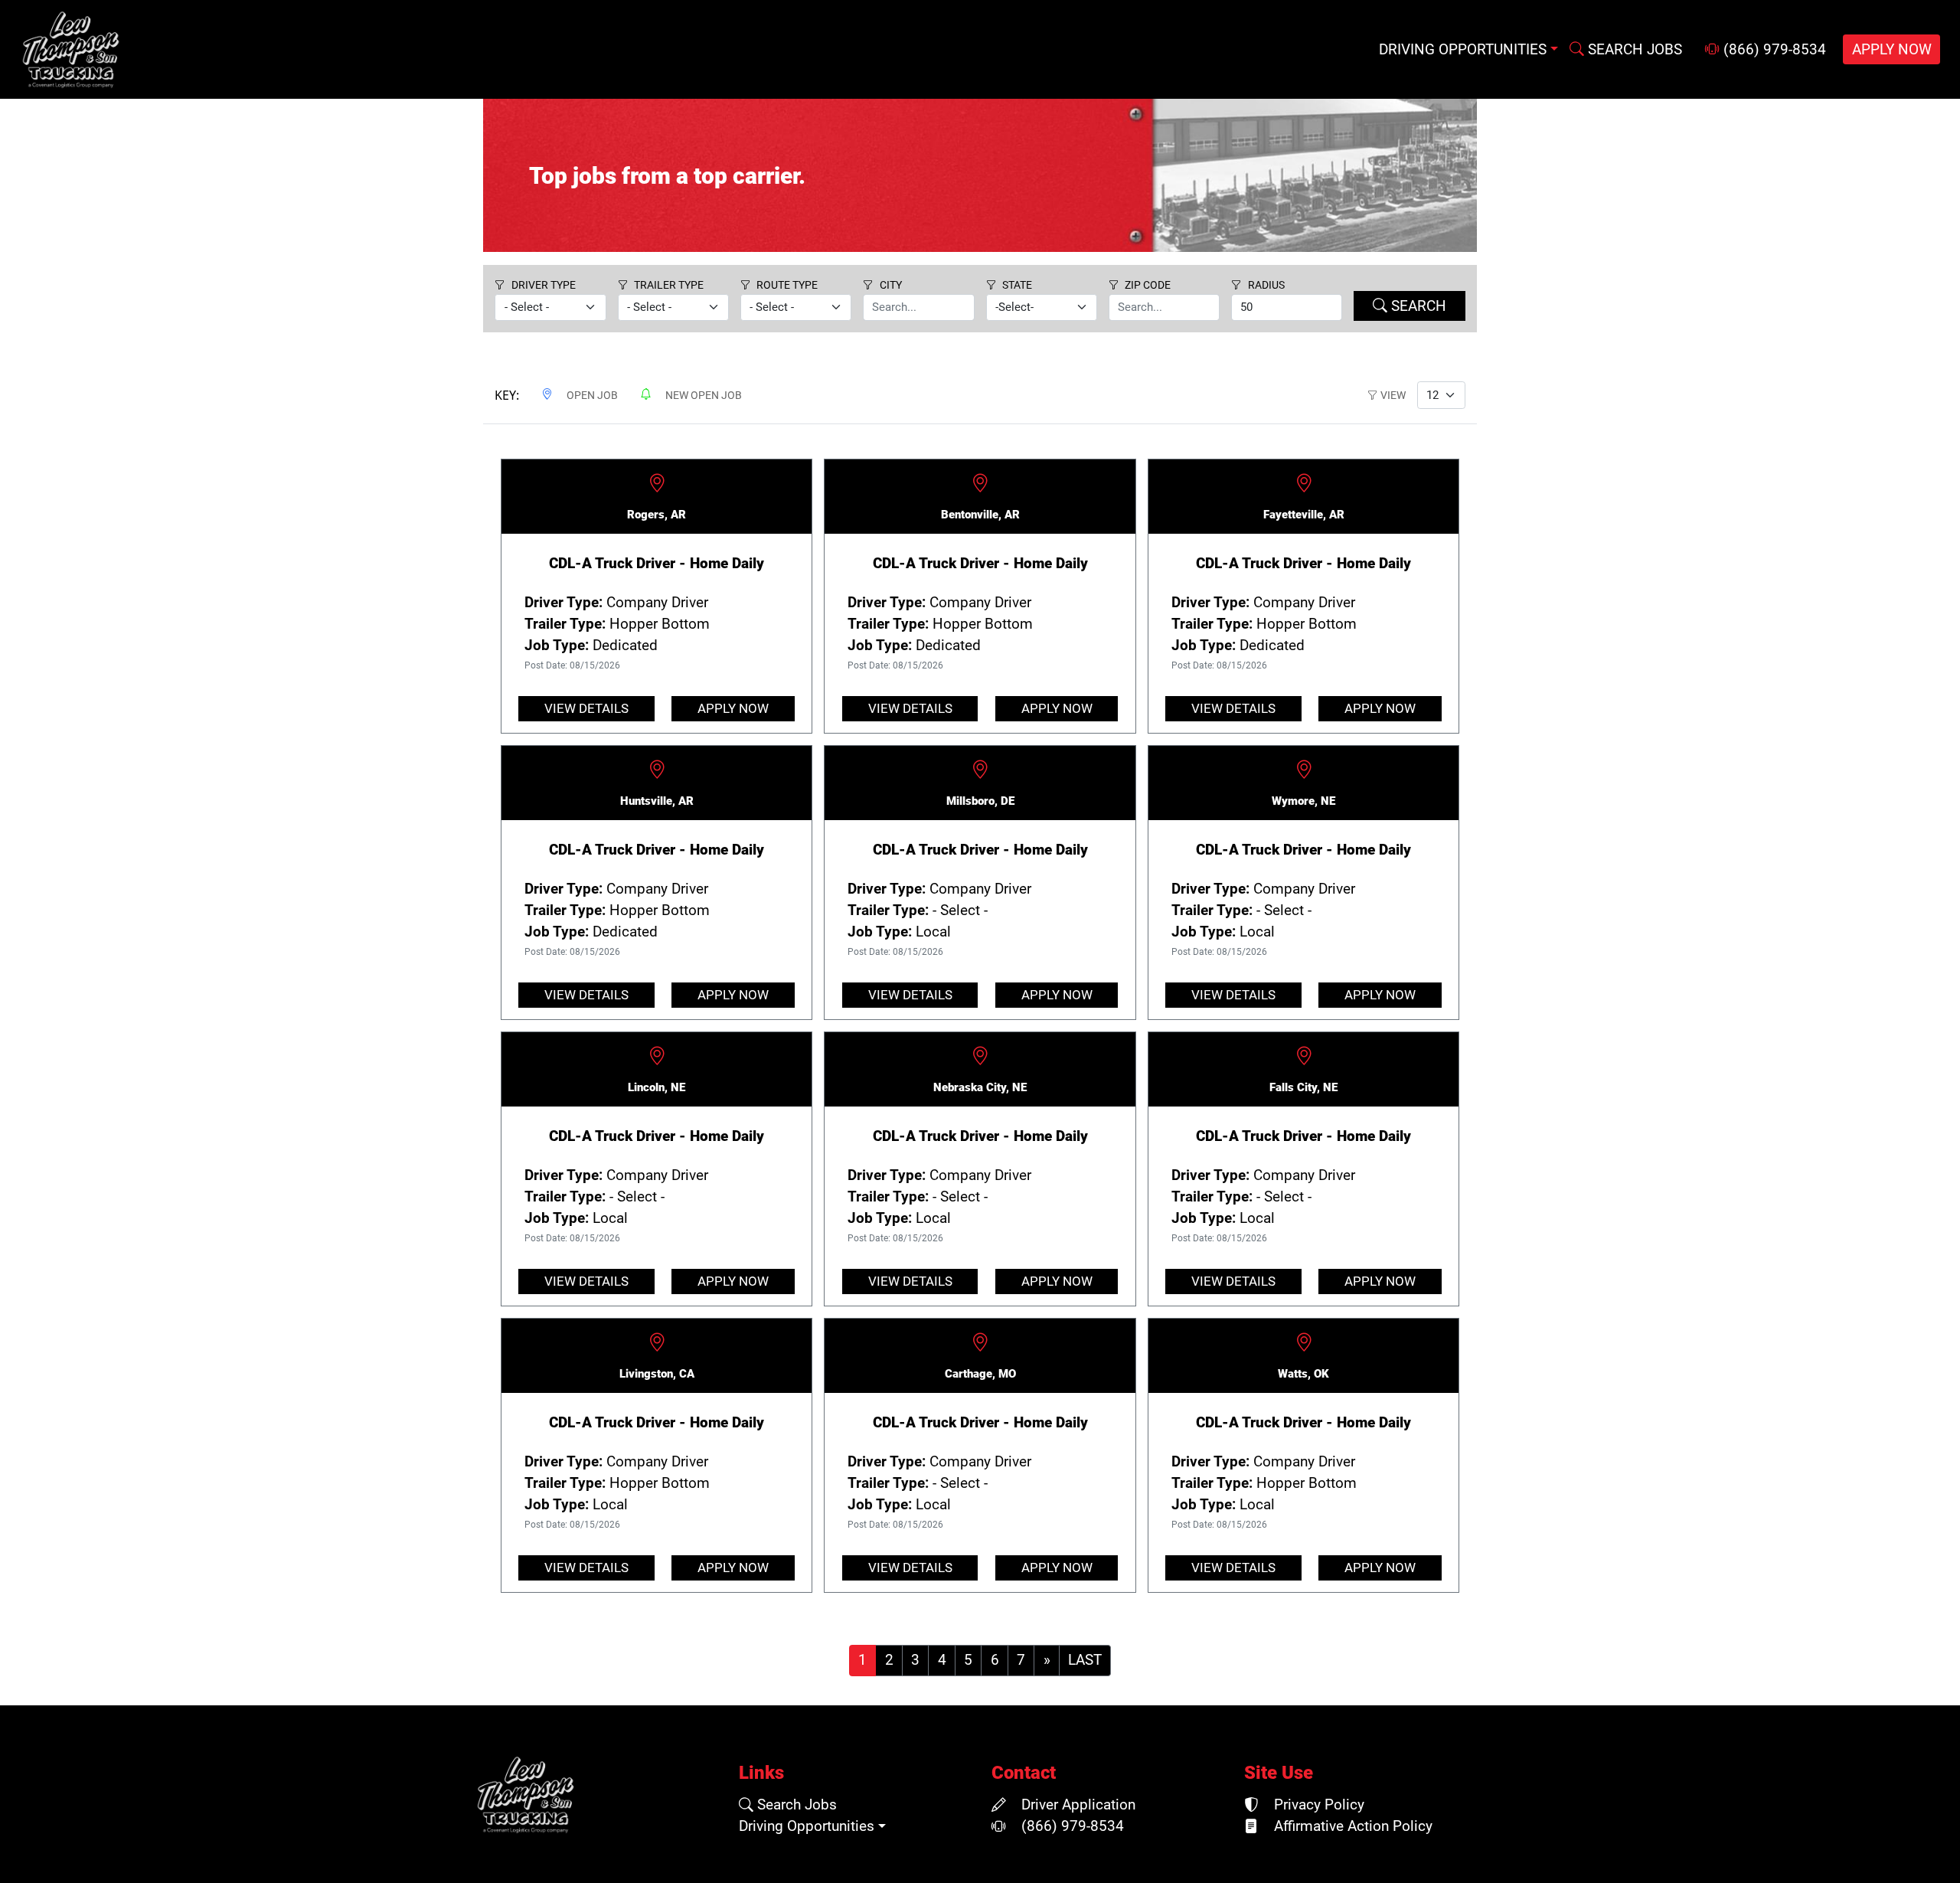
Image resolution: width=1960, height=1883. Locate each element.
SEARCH (1417, 306)
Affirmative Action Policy (1351, 1826)
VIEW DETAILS (586, 708)
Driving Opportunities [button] (1463, 50)
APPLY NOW (1892, 50)
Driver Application (1076, 1805)
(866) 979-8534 (1773, 50)
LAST (1085, 1660)
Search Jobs (795, 1805)
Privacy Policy (1317, 1805)
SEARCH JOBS (1633, 50)
